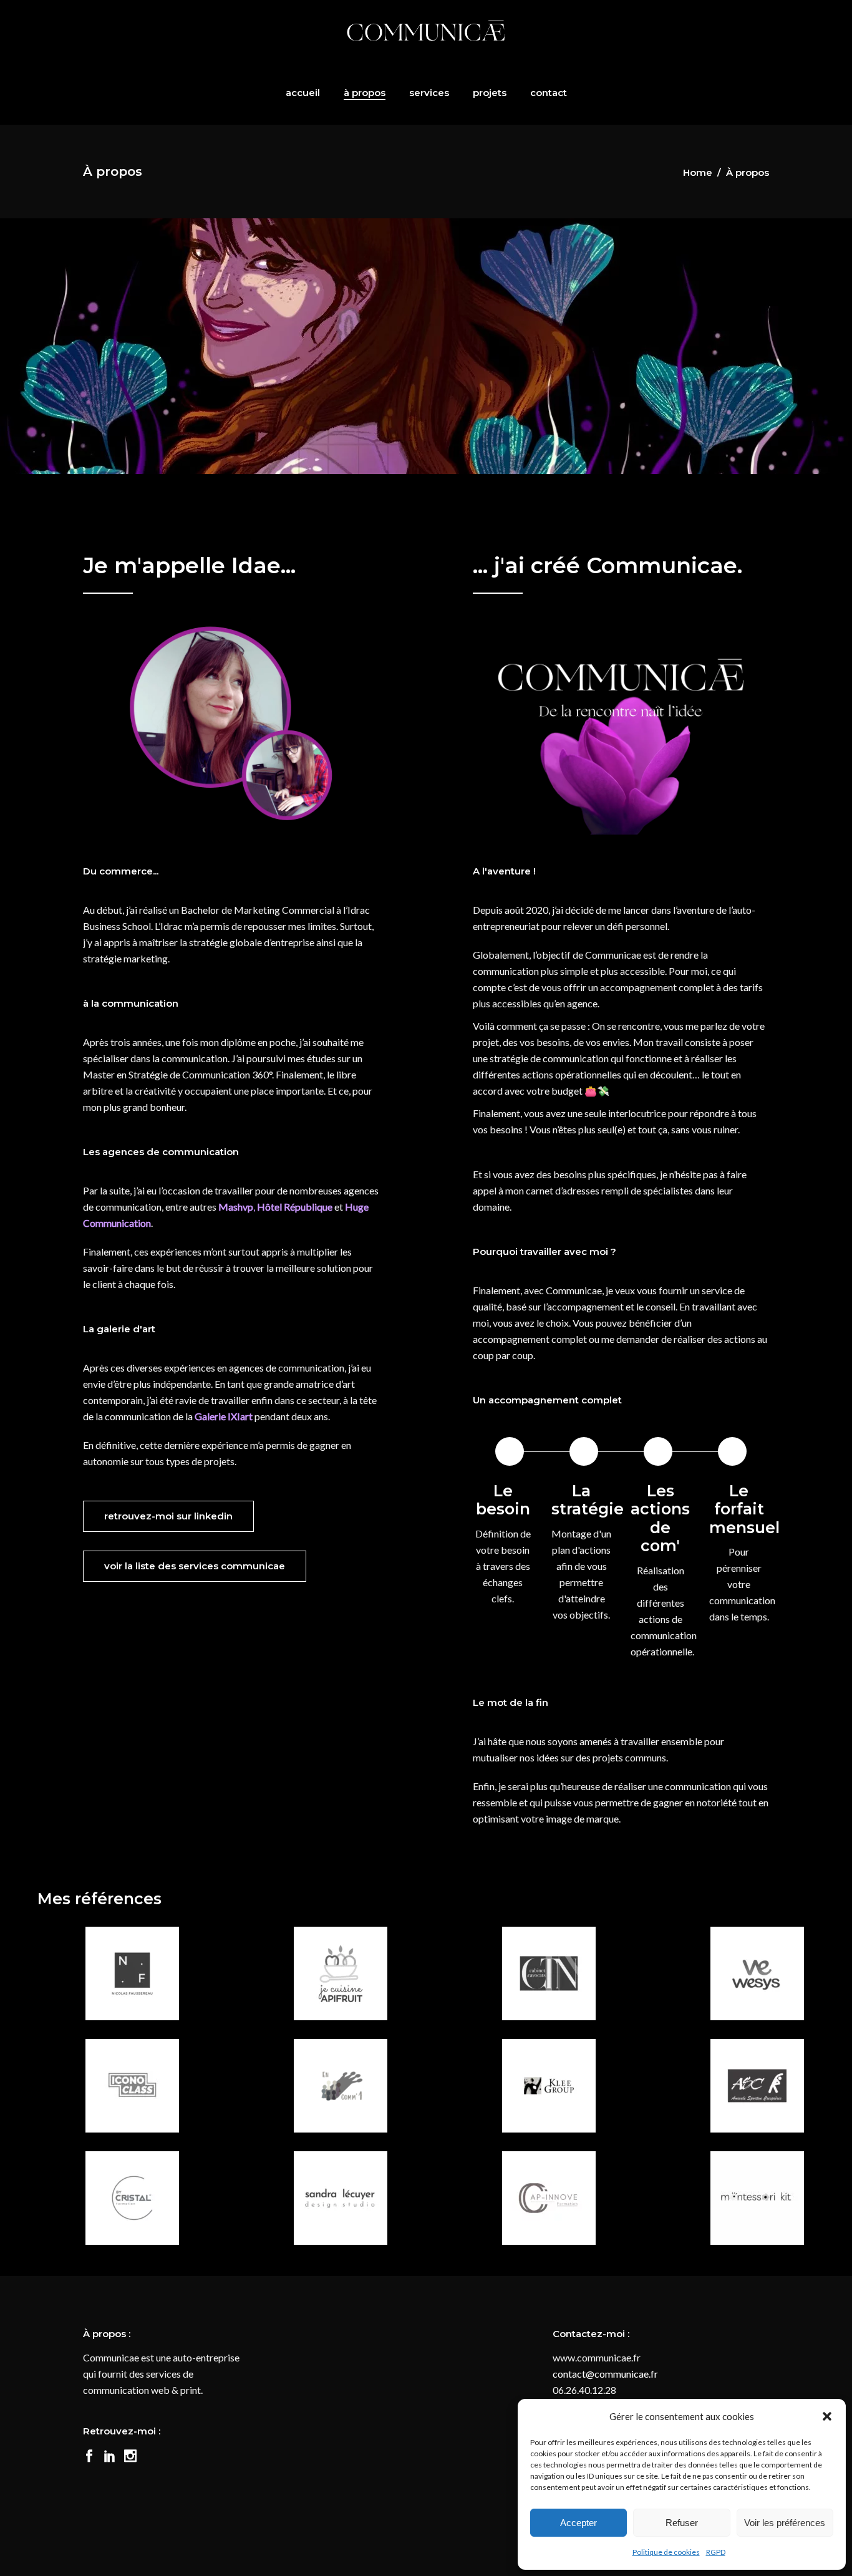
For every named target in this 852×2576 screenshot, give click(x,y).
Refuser (682, 2523)
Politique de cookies (666, 2552)
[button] (827, 2416)
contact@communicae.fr (605, 2374)
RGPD (716, 2552)
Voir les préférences (785, 2523)
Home (698, 172)
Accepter (578, 2523)
